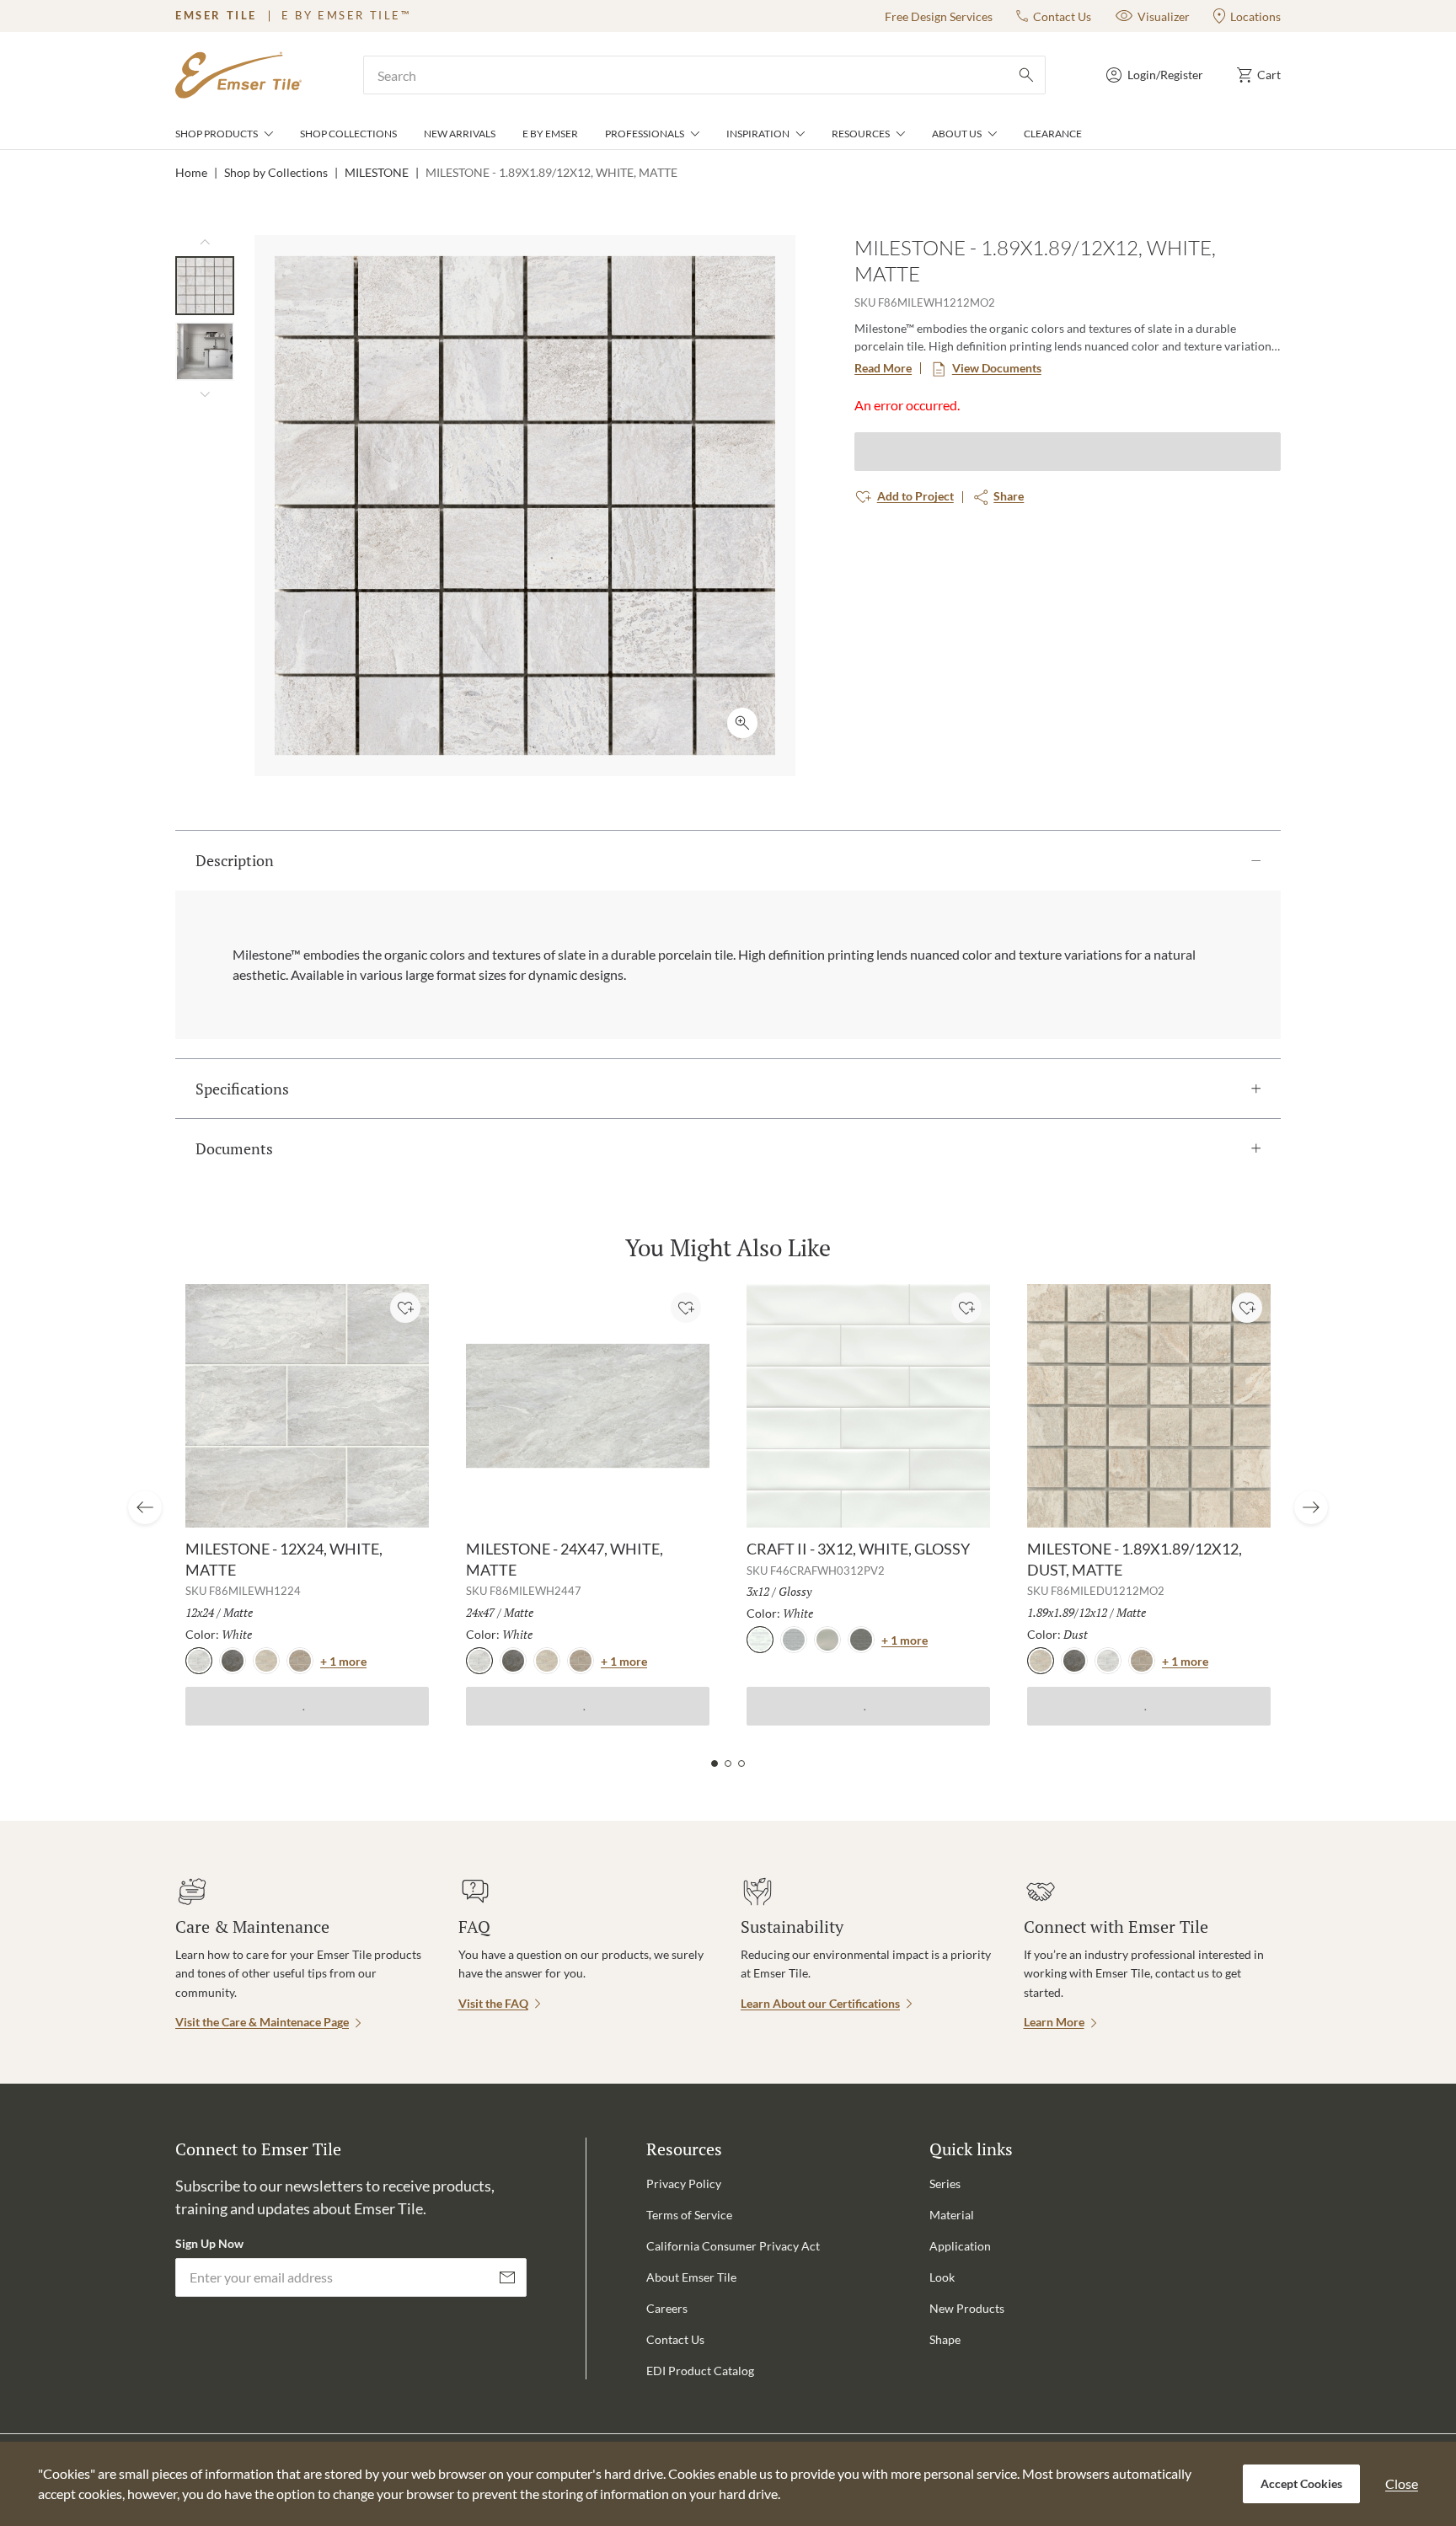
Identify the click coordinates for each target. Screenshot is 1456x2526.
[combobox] (704, 75)
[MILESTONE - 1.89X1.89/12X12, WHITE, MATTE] (205, 286)
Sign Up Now (209, 2243)
